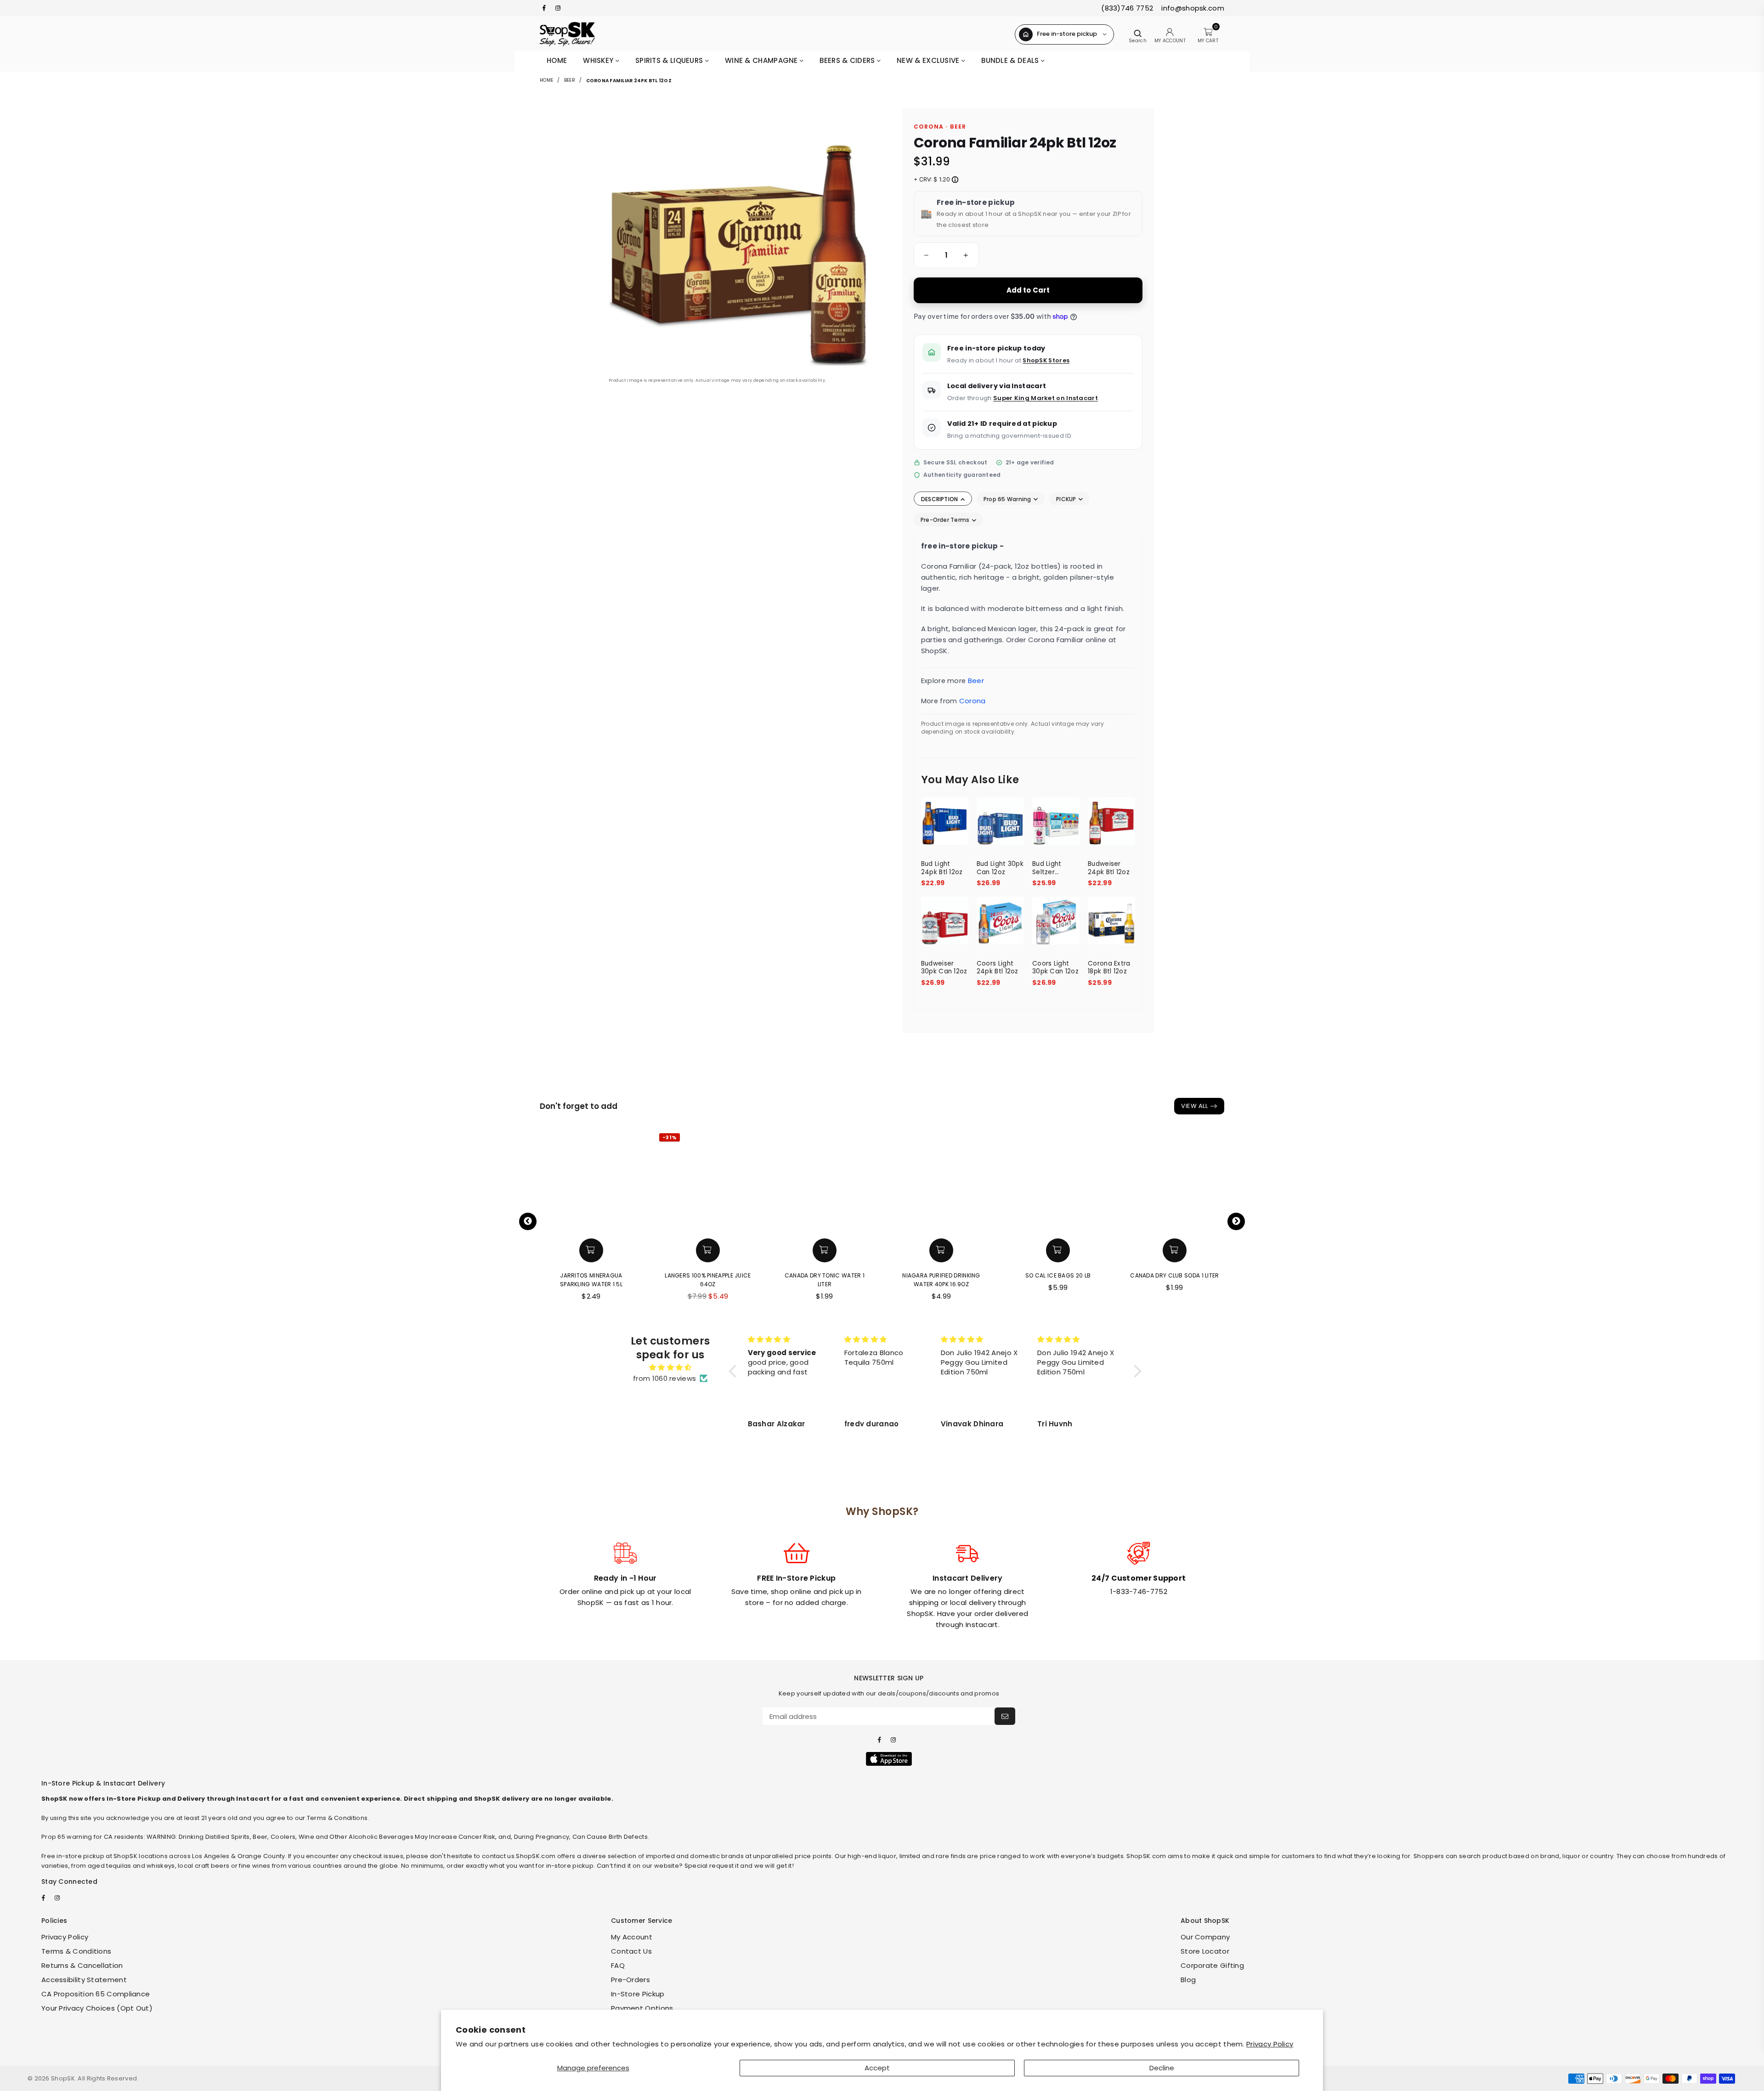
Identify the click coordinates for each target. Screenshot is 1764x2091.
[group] (946, 255)
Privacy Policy (1270, 2044)
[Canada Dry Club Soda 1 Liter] (1090, 1182)
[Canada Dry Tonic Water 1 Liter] (740, 1182)
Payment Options (642, 2008)
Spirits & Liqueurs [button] (670, 60)
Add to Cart (1028, 290)
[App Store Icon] (889, 1759)
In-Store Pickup (638, 1994)
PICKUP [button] (1067, 499)
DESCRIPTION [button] (940, 499)
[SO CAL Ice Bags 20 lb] (973, 1182)
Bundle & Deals (1011, 60)
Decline (1162, 2068)
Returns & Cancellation (82, 1965)
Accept (877, 2068)
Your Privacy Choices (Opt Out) (97, 2008)
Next (1236, 1221)
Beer (570, 80)
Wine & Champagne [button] (762, 60)
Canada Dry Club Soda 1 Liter (1090, 1275)
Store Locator (1205, 1951)
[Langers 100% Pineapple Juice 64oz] (623, 1182)
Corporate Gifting (1212, 1965)
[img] (670, 1368)
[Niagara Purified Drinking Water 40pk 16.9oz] (856, 1182)
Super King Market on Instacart (1046, 398)
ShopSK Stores (1046, 360)
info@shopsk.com (1192, 8)
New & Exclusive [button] (929, 60)
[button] (925, 255)
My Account (632, 1937)
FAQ (618, 1965)
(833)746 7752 (1127, 8)
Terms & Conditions (76, 1951)
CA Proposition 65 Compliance (96, 1994)
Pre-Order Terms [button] (946, 520)
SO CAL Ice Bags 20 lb (973, 1275)
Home (557, 60)
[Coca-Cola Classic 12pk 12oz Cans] (1206, 1182)
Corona (972, 701)
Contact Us (631, 1951)
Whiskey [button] (599, 60)
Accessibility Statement (84, 1980)
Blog (1188, 1980)
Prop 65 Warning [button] (1008, 499)
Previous (528, 1221)
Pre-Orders (630, 1980)
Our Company (1205, 1937)
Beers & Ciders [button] (848, 60)
